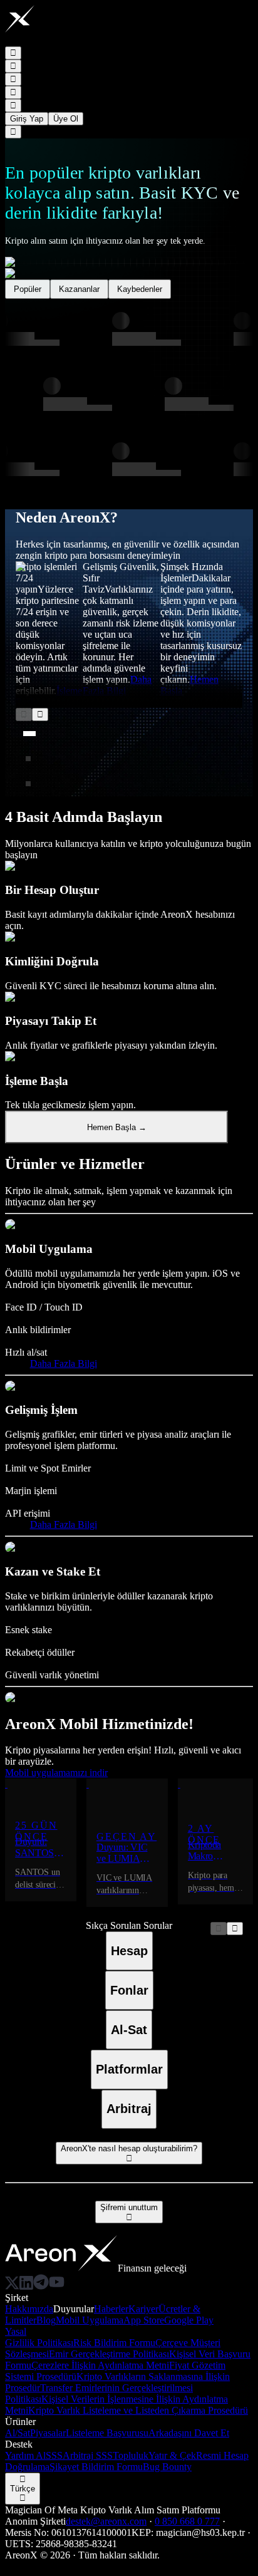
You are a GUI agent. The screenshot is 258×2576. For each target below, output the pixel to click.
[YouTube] (57, 2286)
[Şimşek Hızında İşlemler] (28, 784)
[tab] (129, 1951)
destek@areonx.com (106, 2521)
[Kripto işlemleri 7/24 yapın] (29, 734)
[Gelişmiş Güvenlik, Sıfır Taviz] (28, 759)
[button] (18, 41)
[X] (12, 2286)
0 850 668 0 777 (187, 2521)
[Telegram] (41, 2286)
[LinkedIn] (26, 2286)
